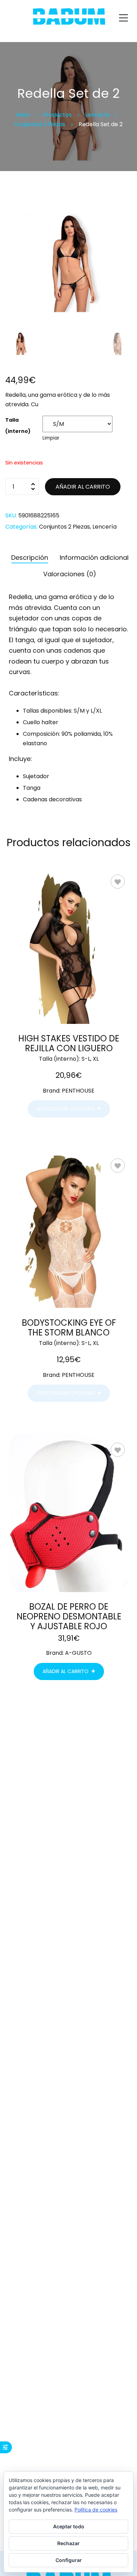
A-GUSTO (78, 1653)
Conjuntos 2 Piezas (64, 527)
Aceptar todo (69, 2526)
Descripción (30, 558)
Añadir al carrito (83, 487)
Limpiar (51, 438)
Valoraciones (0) (70, 574)
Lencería (105, 527)
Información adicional (94, 558)
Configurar (69, 2560)
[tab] (30, 556)
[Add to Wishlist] (118, 882)
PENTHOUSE (78, 1091)
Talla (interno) (18, 426)
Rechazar (68, 2543)
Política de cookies (96, 2510)
